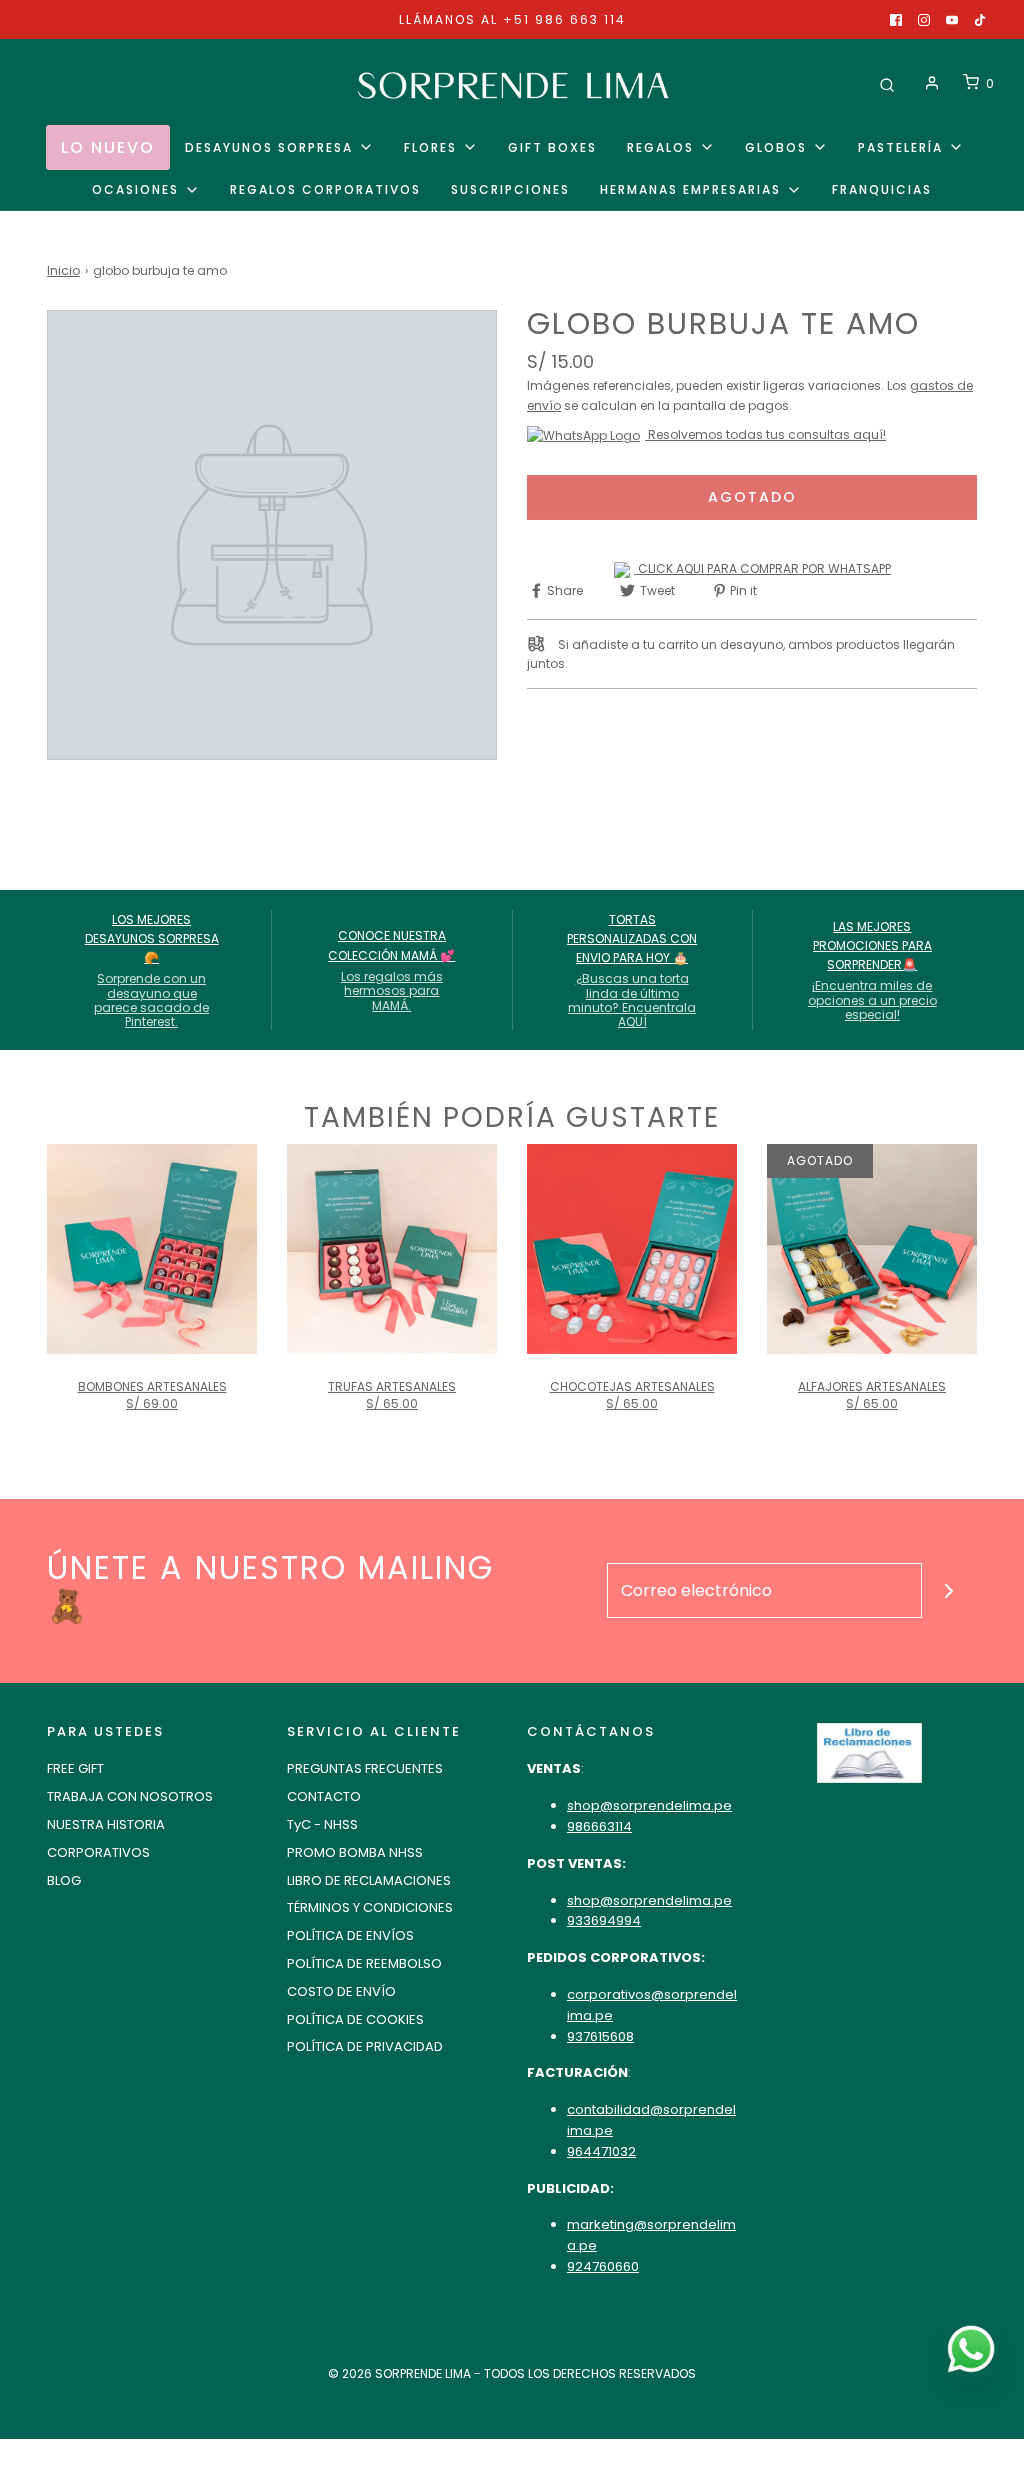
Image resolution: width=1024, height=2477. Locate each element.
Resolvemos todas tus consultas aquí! (765, 434)
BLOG (64, 1880)
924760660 (603, 2266)
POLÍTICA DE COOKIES (355, 2019)
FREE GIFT (75, 1768)
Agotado (752, 497)
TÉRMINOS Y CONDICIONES (370, 1907)
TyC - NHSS (322, 1824)
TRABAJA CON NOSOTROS (130, 1796)
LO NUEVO (108, 147)
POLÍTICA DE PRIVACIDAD (365, 2046)
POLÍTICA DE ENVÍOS (350, 1935)
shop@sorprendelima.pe (649, 1805)
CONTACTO (324, 1796)
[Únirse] (949, 1590)
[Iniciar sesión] (932, 83)
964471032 (601, 2151)
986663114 (599, 1826)
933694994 (604, 1920)
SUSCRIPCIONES (510, 189)
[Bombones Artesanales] (152, 1249)
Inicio (63, 270)
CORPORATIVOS (98, 1852)
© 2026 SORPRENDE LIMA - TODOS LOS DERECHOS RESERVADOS (512, 2373)
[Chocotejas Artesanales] (632, 1249)
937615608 (600, 2036)
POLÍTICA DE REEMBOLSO (364, 1963)
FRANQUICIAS (882, 189)
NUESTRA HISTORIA (106, 1824)
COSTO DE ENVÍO (341, 1991)
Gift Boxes (552, 147)
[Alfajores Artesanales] (872, 1249)
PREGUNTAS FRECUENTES (365, 1768)
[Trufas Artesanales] (392, 1249)
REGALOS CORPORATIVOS (325, 189)
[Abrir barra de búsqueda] (887, 83)
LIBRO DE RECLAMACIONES (369, 1880)
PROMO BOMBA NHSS (355, 1852)
